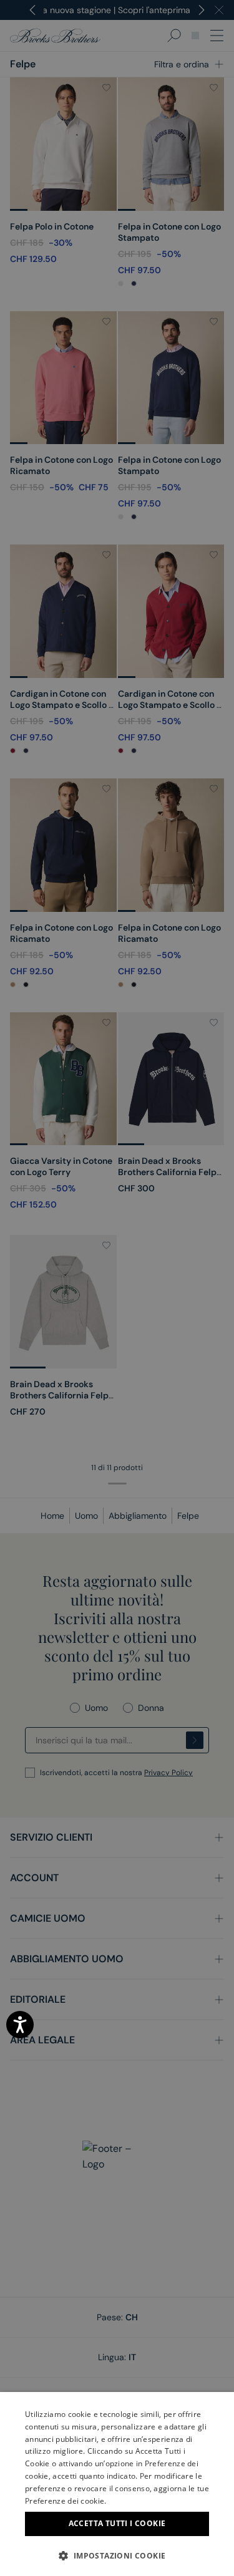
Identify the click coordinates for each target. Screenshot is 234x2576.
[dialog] (117, 1288)
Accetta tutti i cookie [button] (117, 2523)
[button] (117, 2555)
